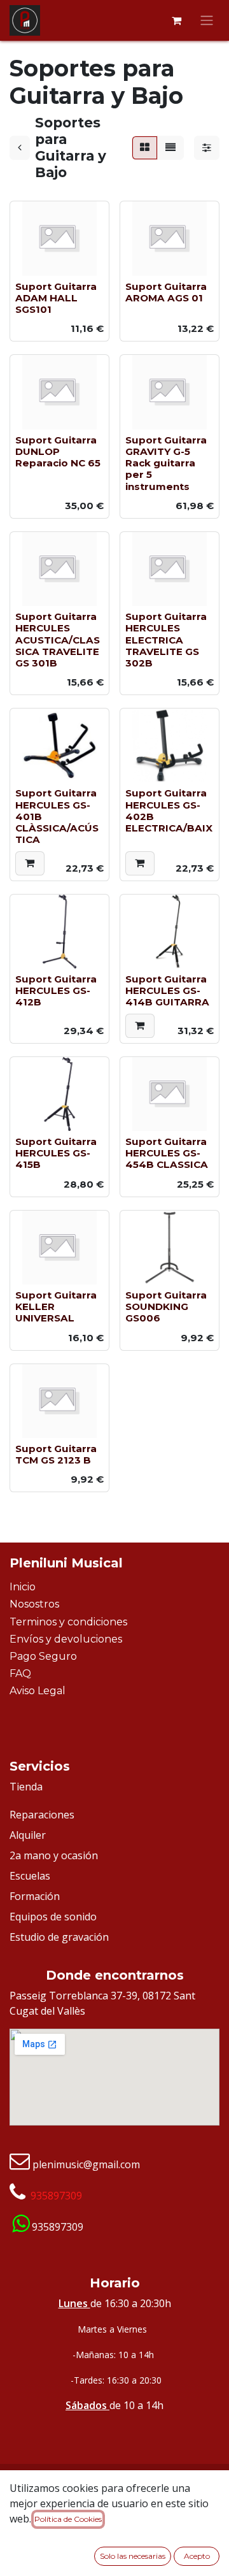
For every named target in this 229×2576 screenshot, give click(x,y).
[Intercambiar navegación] (207, 21)
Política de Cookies (68, 2519)
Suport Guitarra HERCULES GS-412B (56, 990)
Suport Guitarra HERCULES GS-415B (56, 1153)
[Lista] (170, 148)
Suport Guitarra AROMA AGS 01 (166, 292)
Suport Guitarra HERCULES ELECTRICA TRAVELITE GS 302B (166, 640)
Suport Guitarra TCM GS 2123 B (56, 1454)
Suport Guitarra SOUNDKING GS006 (166, 1306)
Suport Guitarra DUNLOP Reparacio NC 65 (58, 451)
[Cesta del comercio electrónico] (176, 20)
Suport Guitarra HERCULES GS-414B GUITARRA (167, 990)
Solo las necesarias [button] (133, 2556)
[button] (30, 863)
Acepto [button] (197, 2556)
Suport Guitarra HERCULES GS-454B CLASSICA (167, 1153)
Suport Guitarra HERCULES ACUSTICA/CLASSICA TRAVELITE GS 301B (58, 640)
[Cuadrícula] (145, 148)
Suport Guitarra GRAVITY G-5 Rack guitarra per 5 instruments (166, 463)
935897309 (56, 2196)
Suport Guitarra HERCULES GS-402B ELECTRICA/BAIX (169, 810)
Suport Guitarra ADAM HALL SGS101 (56, 298)
